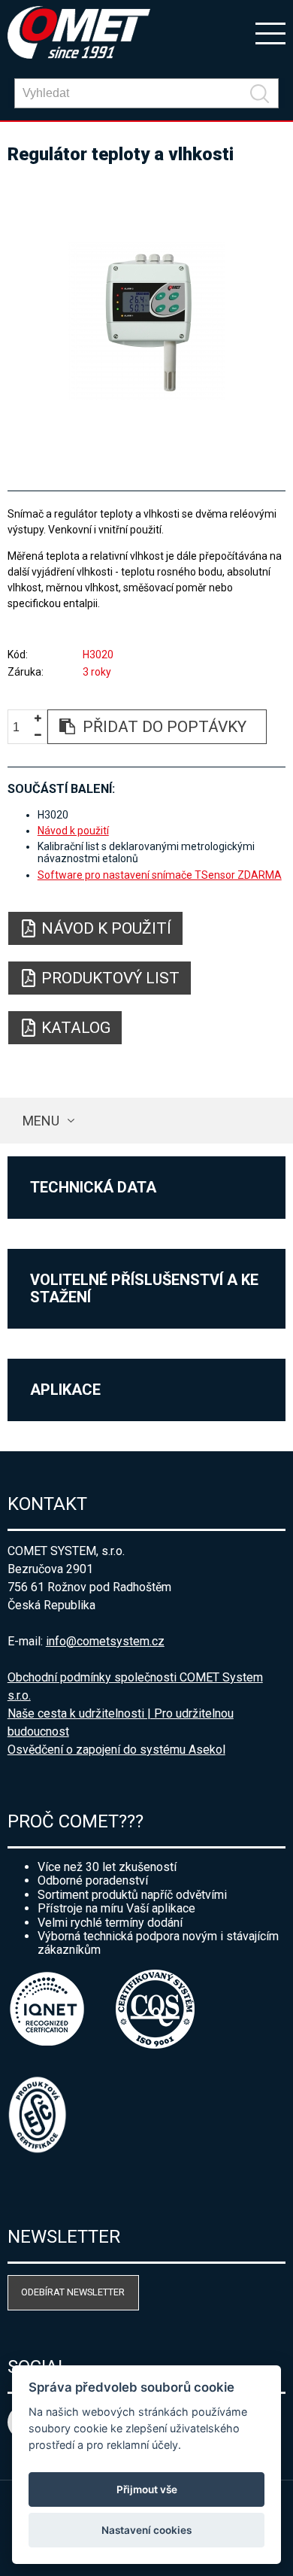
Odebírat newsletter (73, 2292)
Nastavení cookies (146, 2530)
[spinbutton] (22, 727)
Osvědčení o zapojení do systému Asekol (116, 1750)
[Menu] (270, 32)
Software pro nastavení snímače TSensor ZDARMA (160, 875)
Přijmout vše (147, 2489)
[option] (147, 321)
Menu (41, 1121)
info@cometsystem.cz (105, 1641)
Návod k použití (73, 831)
